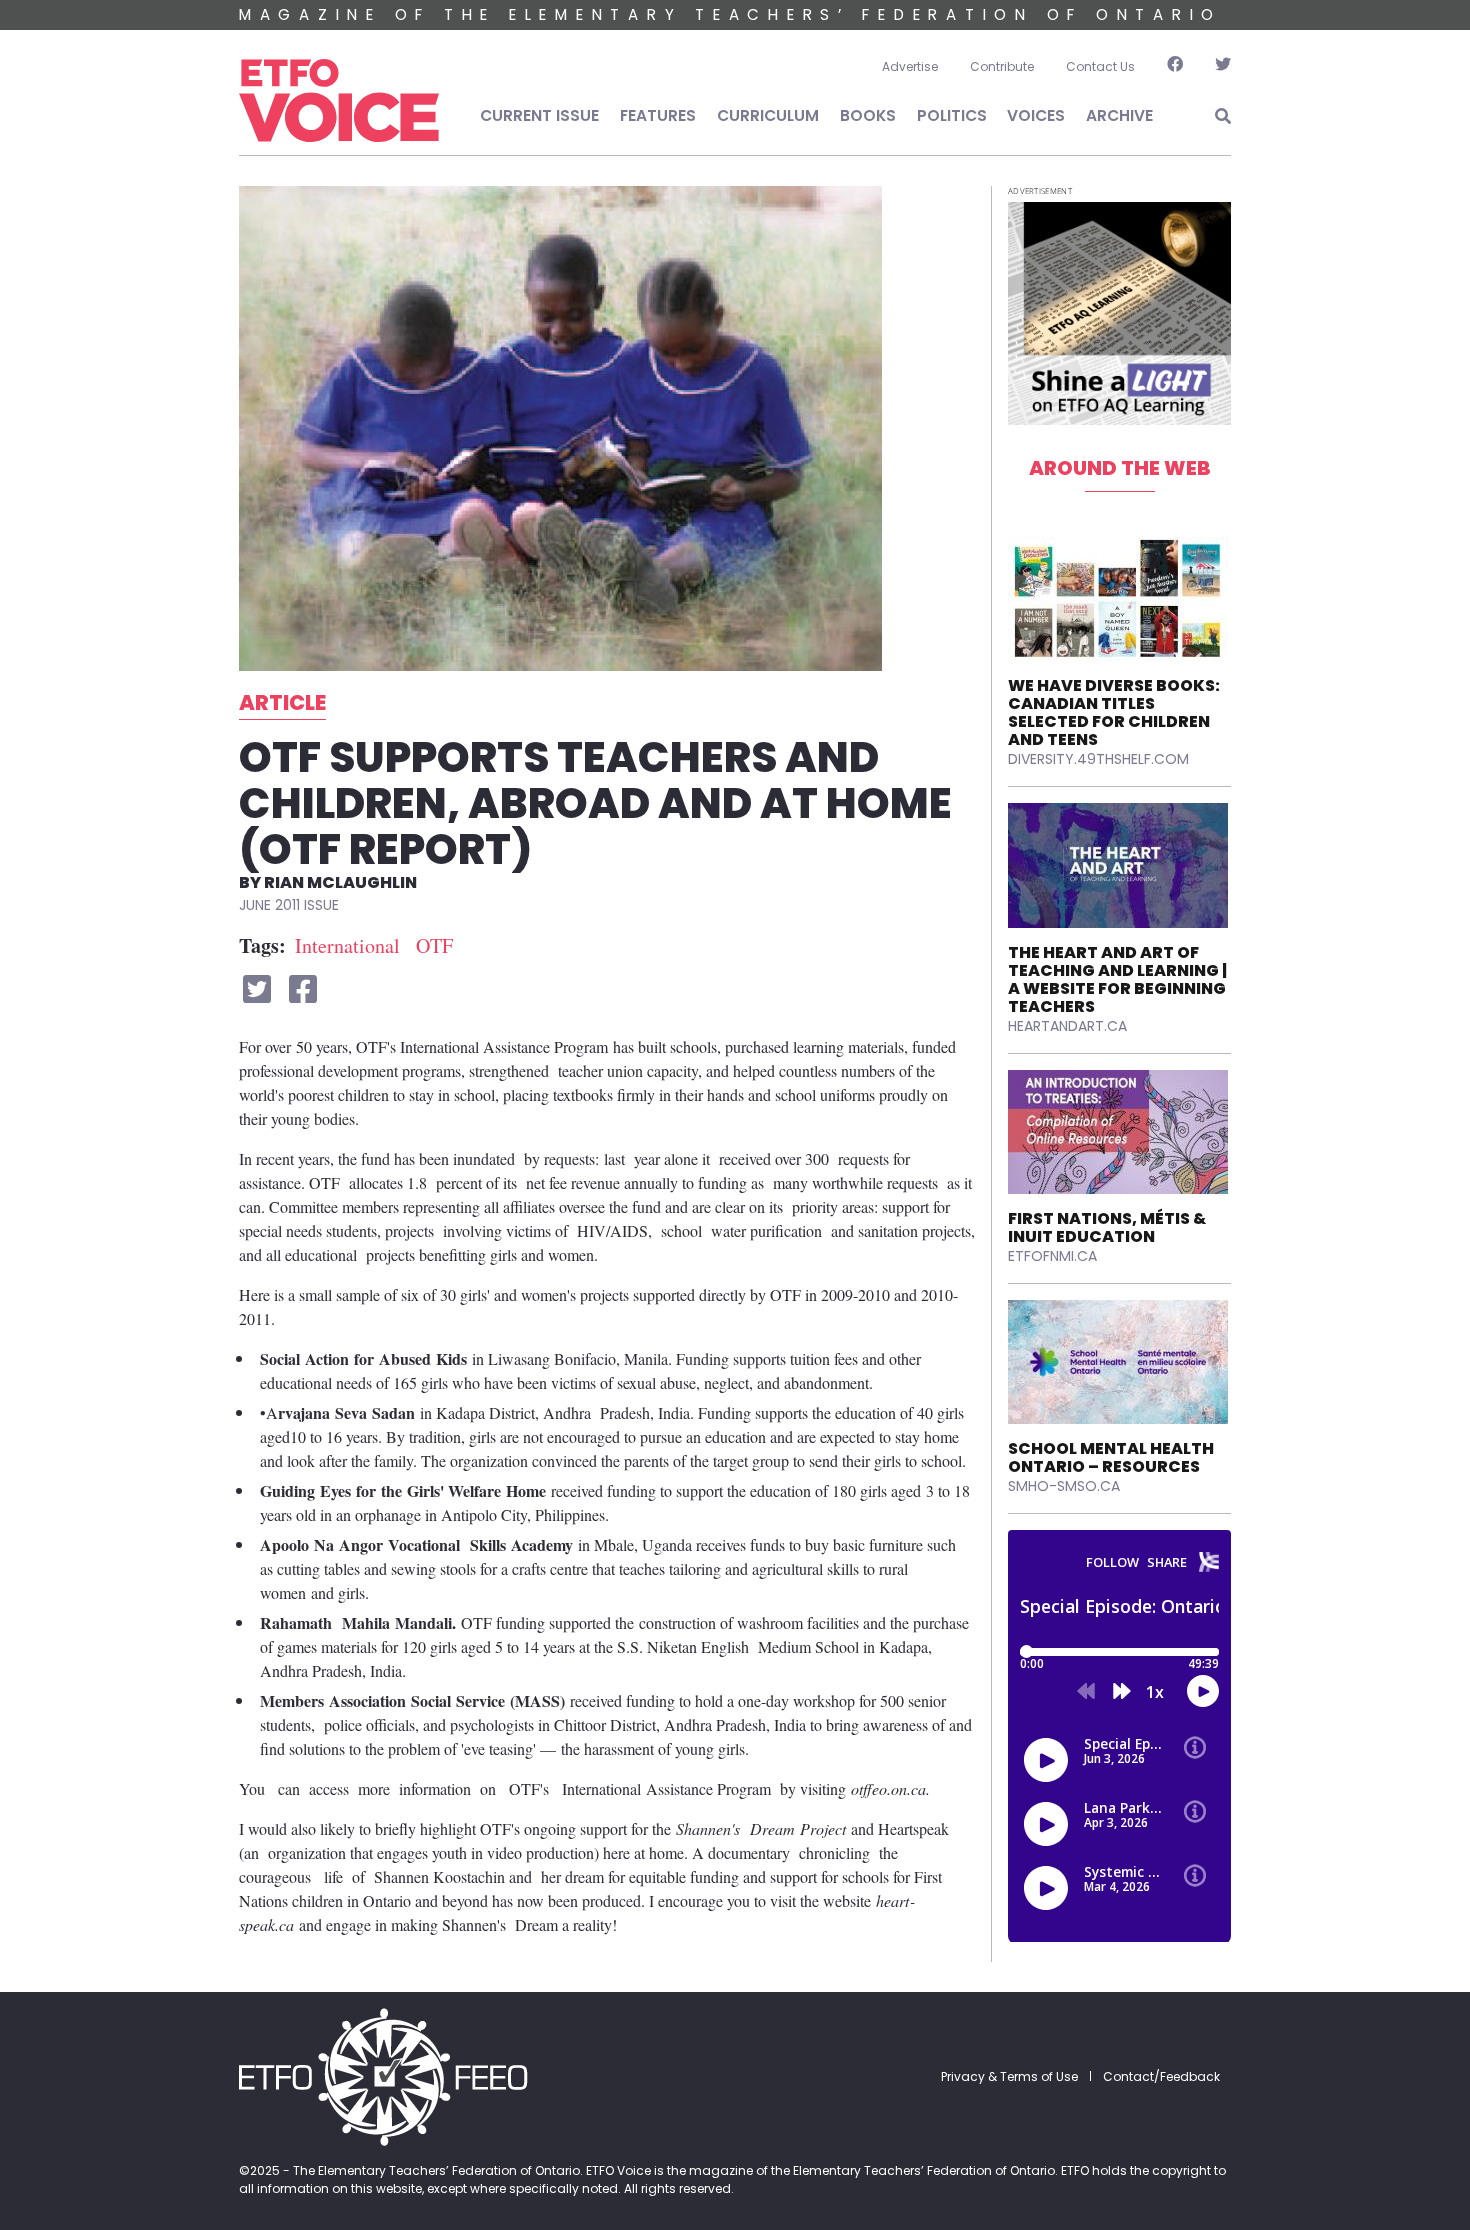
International (347, 945)
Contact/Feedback (1161, 2076)
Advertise (910, 66)
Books (868, 115)
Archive (1119, 115)
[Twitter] (1215, 67)
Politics (952, 115)
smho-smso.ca (1064, 1486)
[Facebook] (1175, 67)
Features (658, 115)
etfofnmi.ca (1052, 1256)
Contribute (1002, 66)
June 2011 (269, 905)
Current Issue (539, 115)
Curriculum (768, 115)
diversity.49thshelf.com (1098, 759)
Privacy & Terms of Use (1009, 2076)
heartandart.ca (1067, 1026)
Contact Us (1100, 66)
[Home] (339, 101)
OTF (434, 945)
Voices (1036, 115)
